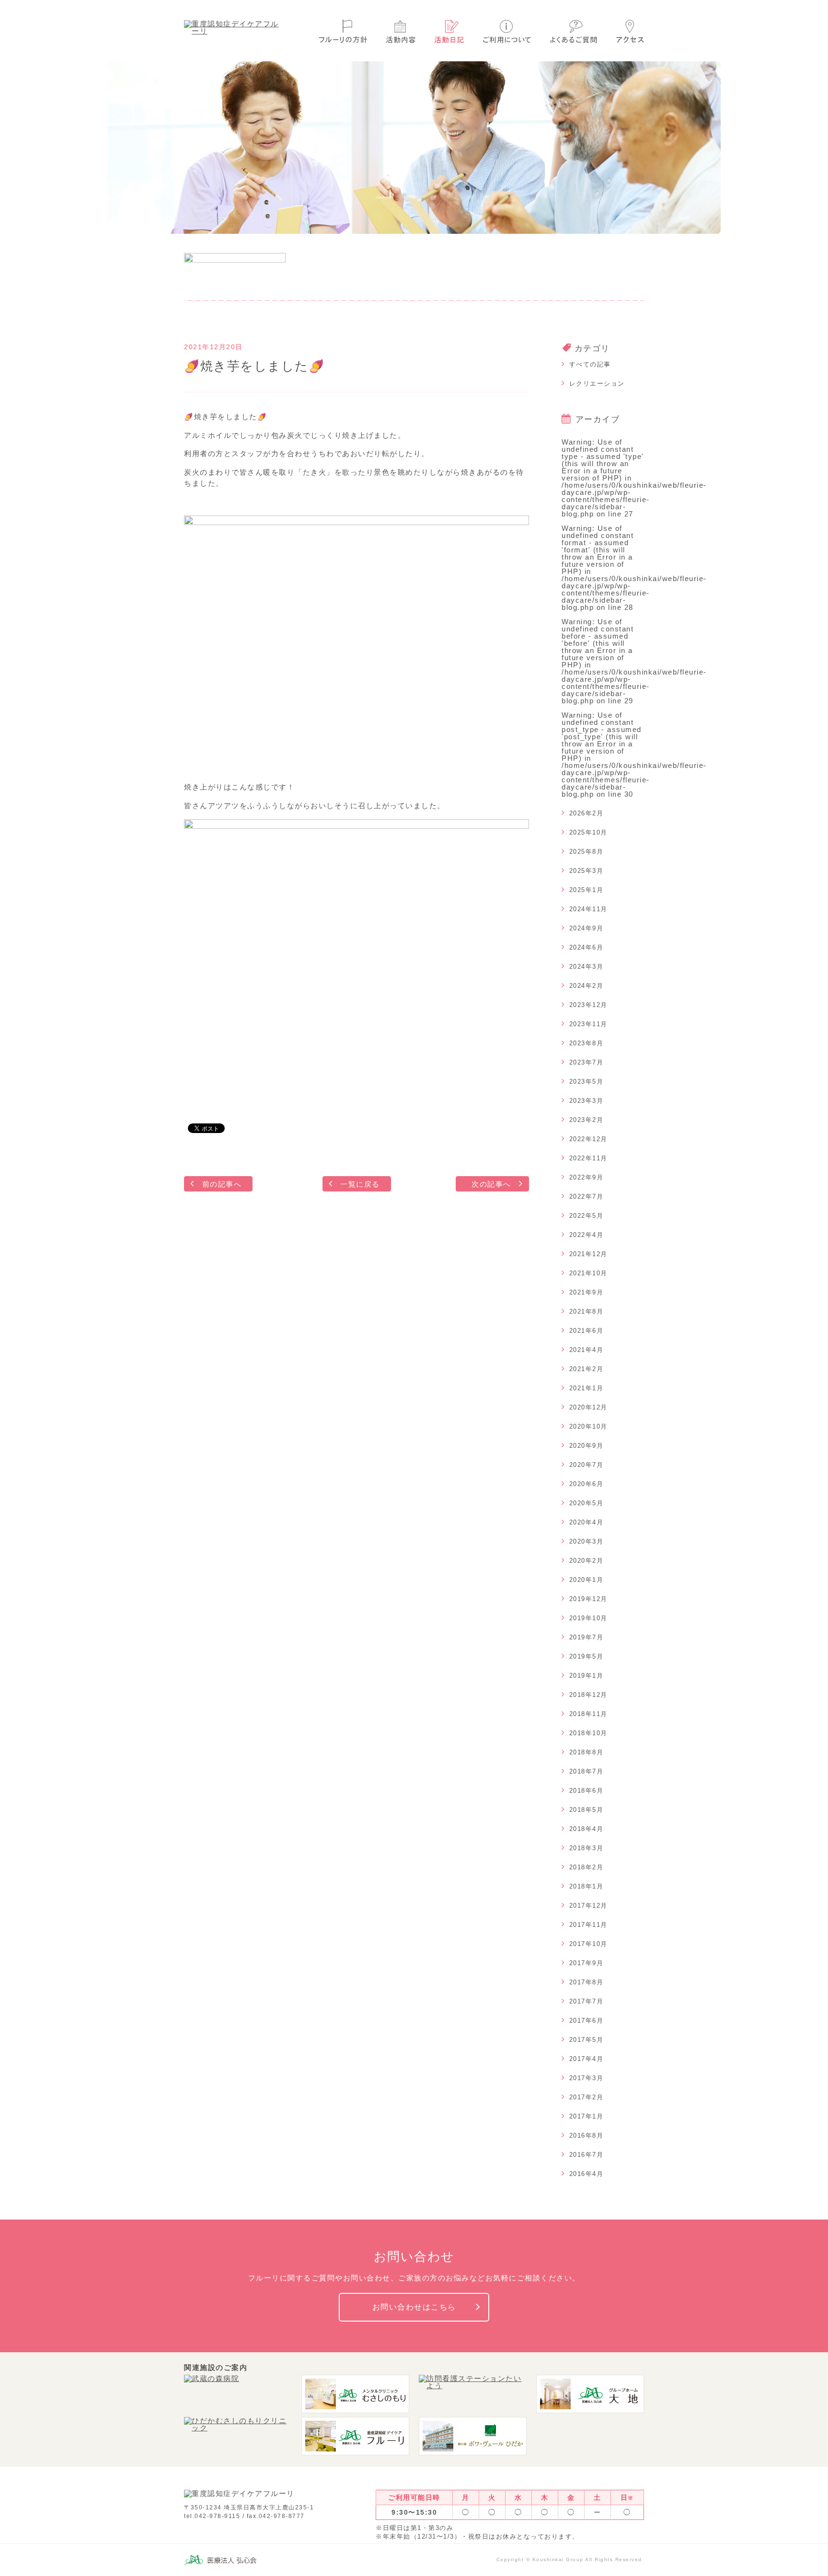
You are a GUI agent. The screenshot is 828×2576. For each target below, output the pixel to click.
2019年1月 (586, 1676)
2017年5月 (586, 2040)
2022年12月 (588, 1139)
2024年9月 (586, 928)
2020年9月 (586, 1446)
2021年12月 (588, 1254)
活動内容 (401, 31)
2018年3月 (586, 1848)
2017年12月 (588, 1906)
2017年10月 (588, 1944)
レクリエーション (597, 384)
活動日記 (449, 31)
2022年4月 (586, 1235)
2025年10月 (588, 832)
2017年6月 (586, 2021)
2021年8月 (586, 1311)
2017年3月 (586, 2078)
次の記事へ (491, 1184)
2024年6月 (586, 947)
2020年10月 (588, 1426)
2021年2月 (586, 1369)
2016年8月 (586, 2135)
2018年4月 (586, 1829)
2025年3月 (586, 871)
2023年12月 (588, 1005)
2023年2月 (586, 1120)
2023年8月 (586, 1043)
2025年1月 (586, 890)
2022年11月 (588, 1158)
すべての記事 (590, 364)
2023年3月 (586, 1101)
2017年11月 (588, 1925)
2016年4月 (586, 2174)
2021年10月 (588, 1273)
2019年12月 (588, 1599)
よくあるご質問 (574, 31)
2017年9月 (586, 1963)
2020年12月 (588, 1407)
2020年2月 (586, 1561)
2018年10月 (588, 1733)
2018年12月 (588, 1695)
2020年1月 (586, 1580)
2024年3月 (586, 967)
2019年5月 (586, 1656)
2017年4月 (586, 2059)
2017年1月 (586, 2116)
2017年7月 (586, 2001)
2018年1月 (586, 1886)
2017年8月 (586, 1982)
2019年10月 (588, 1618)
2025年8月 (586, 852)
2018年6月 (586, 1791)
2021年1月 (586, 1388)
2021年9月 (586, 1292)
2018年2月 (586, 1867)
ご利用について (507, 31)
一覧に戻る (360, 1184)
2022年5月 (586, 1216)
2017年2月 (586, 2097)
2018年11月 (588, 1714)
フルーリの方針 (343, 31)
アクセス (630, 31)
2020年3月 (586, 1541)
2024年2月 (586, 986)
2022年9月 (586, 1177)
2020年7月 (586, 1465)
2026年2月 (586, 813)
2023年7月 (586, 1062)
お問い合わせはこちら (414, 2307)
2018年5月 (586, 1810)
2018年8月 (586, 1752)
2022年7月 (586, 1196)
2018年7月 (586, 1771)
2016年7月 (586, 2155)
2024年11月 (588, 909)
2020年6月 (586, 1484)
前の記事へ (222, 1184)
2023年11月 (588, 1024)
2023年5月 (586, 1082)
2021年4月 (586, 1350)
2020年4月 (586, 1522)
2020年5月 (586, 1503)
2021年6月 (586, 1331)
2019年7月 (586, 1637)
